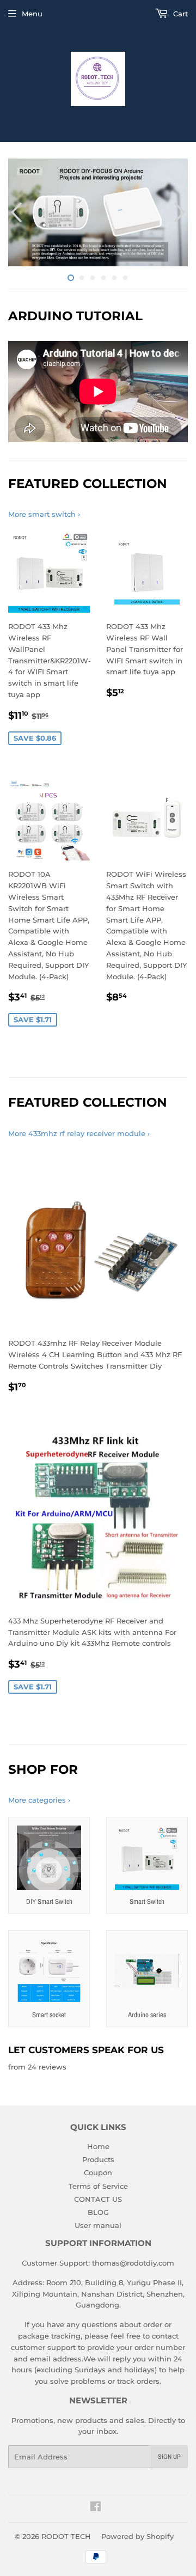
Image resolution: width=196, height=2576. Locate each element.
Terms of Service (98, 2186)
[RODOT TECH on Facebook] (96, 2508)
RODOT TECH (66, 2536)
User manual (98, 2225)
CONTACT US (98, 2199)
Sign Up (169, 2457)
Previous (15, 212)
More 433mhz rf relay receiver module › (79, 1133)
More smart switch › (44, 514)
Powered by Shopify (137, 2536)
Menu (32, 14)
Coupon (98, 2172)
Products (98, 2159)
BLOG (98, 2212)
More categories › (39, 1800)
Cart (179, 14)
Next (181, 212)
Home (98, 2146)
